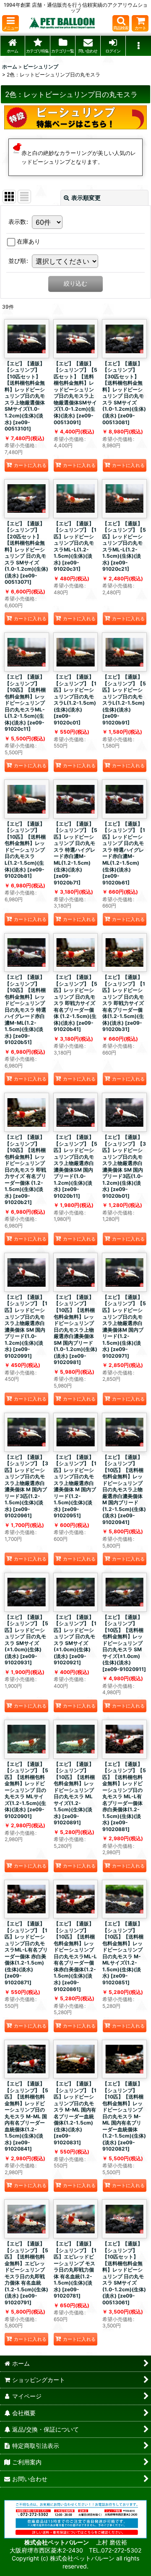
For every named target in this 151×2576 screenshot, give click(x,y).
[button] (10, 23)
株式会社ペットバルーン (57, 2542)
